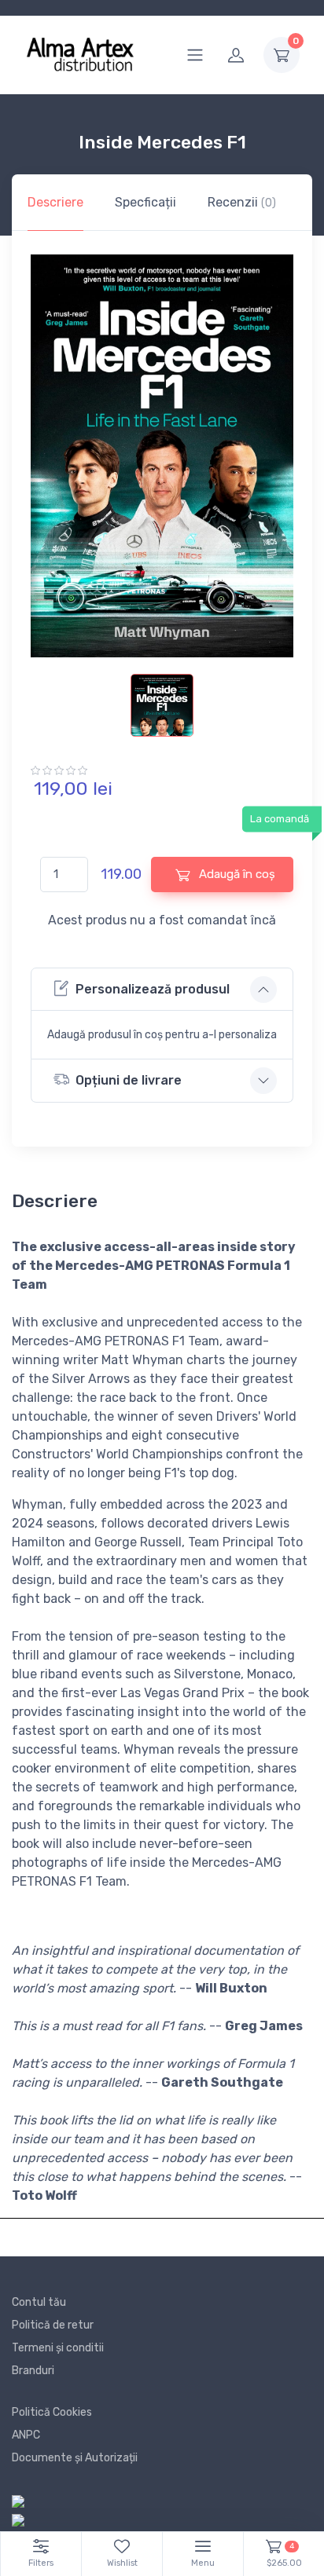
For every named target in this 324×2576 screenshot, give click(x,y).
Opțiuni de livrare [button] (129, 1080)
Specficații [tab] (145, 202)
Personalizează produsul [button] (153, 989)
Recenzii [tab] (242, 202)
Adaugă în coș (236, 874)
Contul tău (39, 2302)
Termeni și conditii (58, 2348)
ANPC (26, 2435)
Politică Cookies (52, 2412)
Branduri (33, 2371)
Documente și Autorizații (75, 2458)
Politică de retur (53, 2325)
